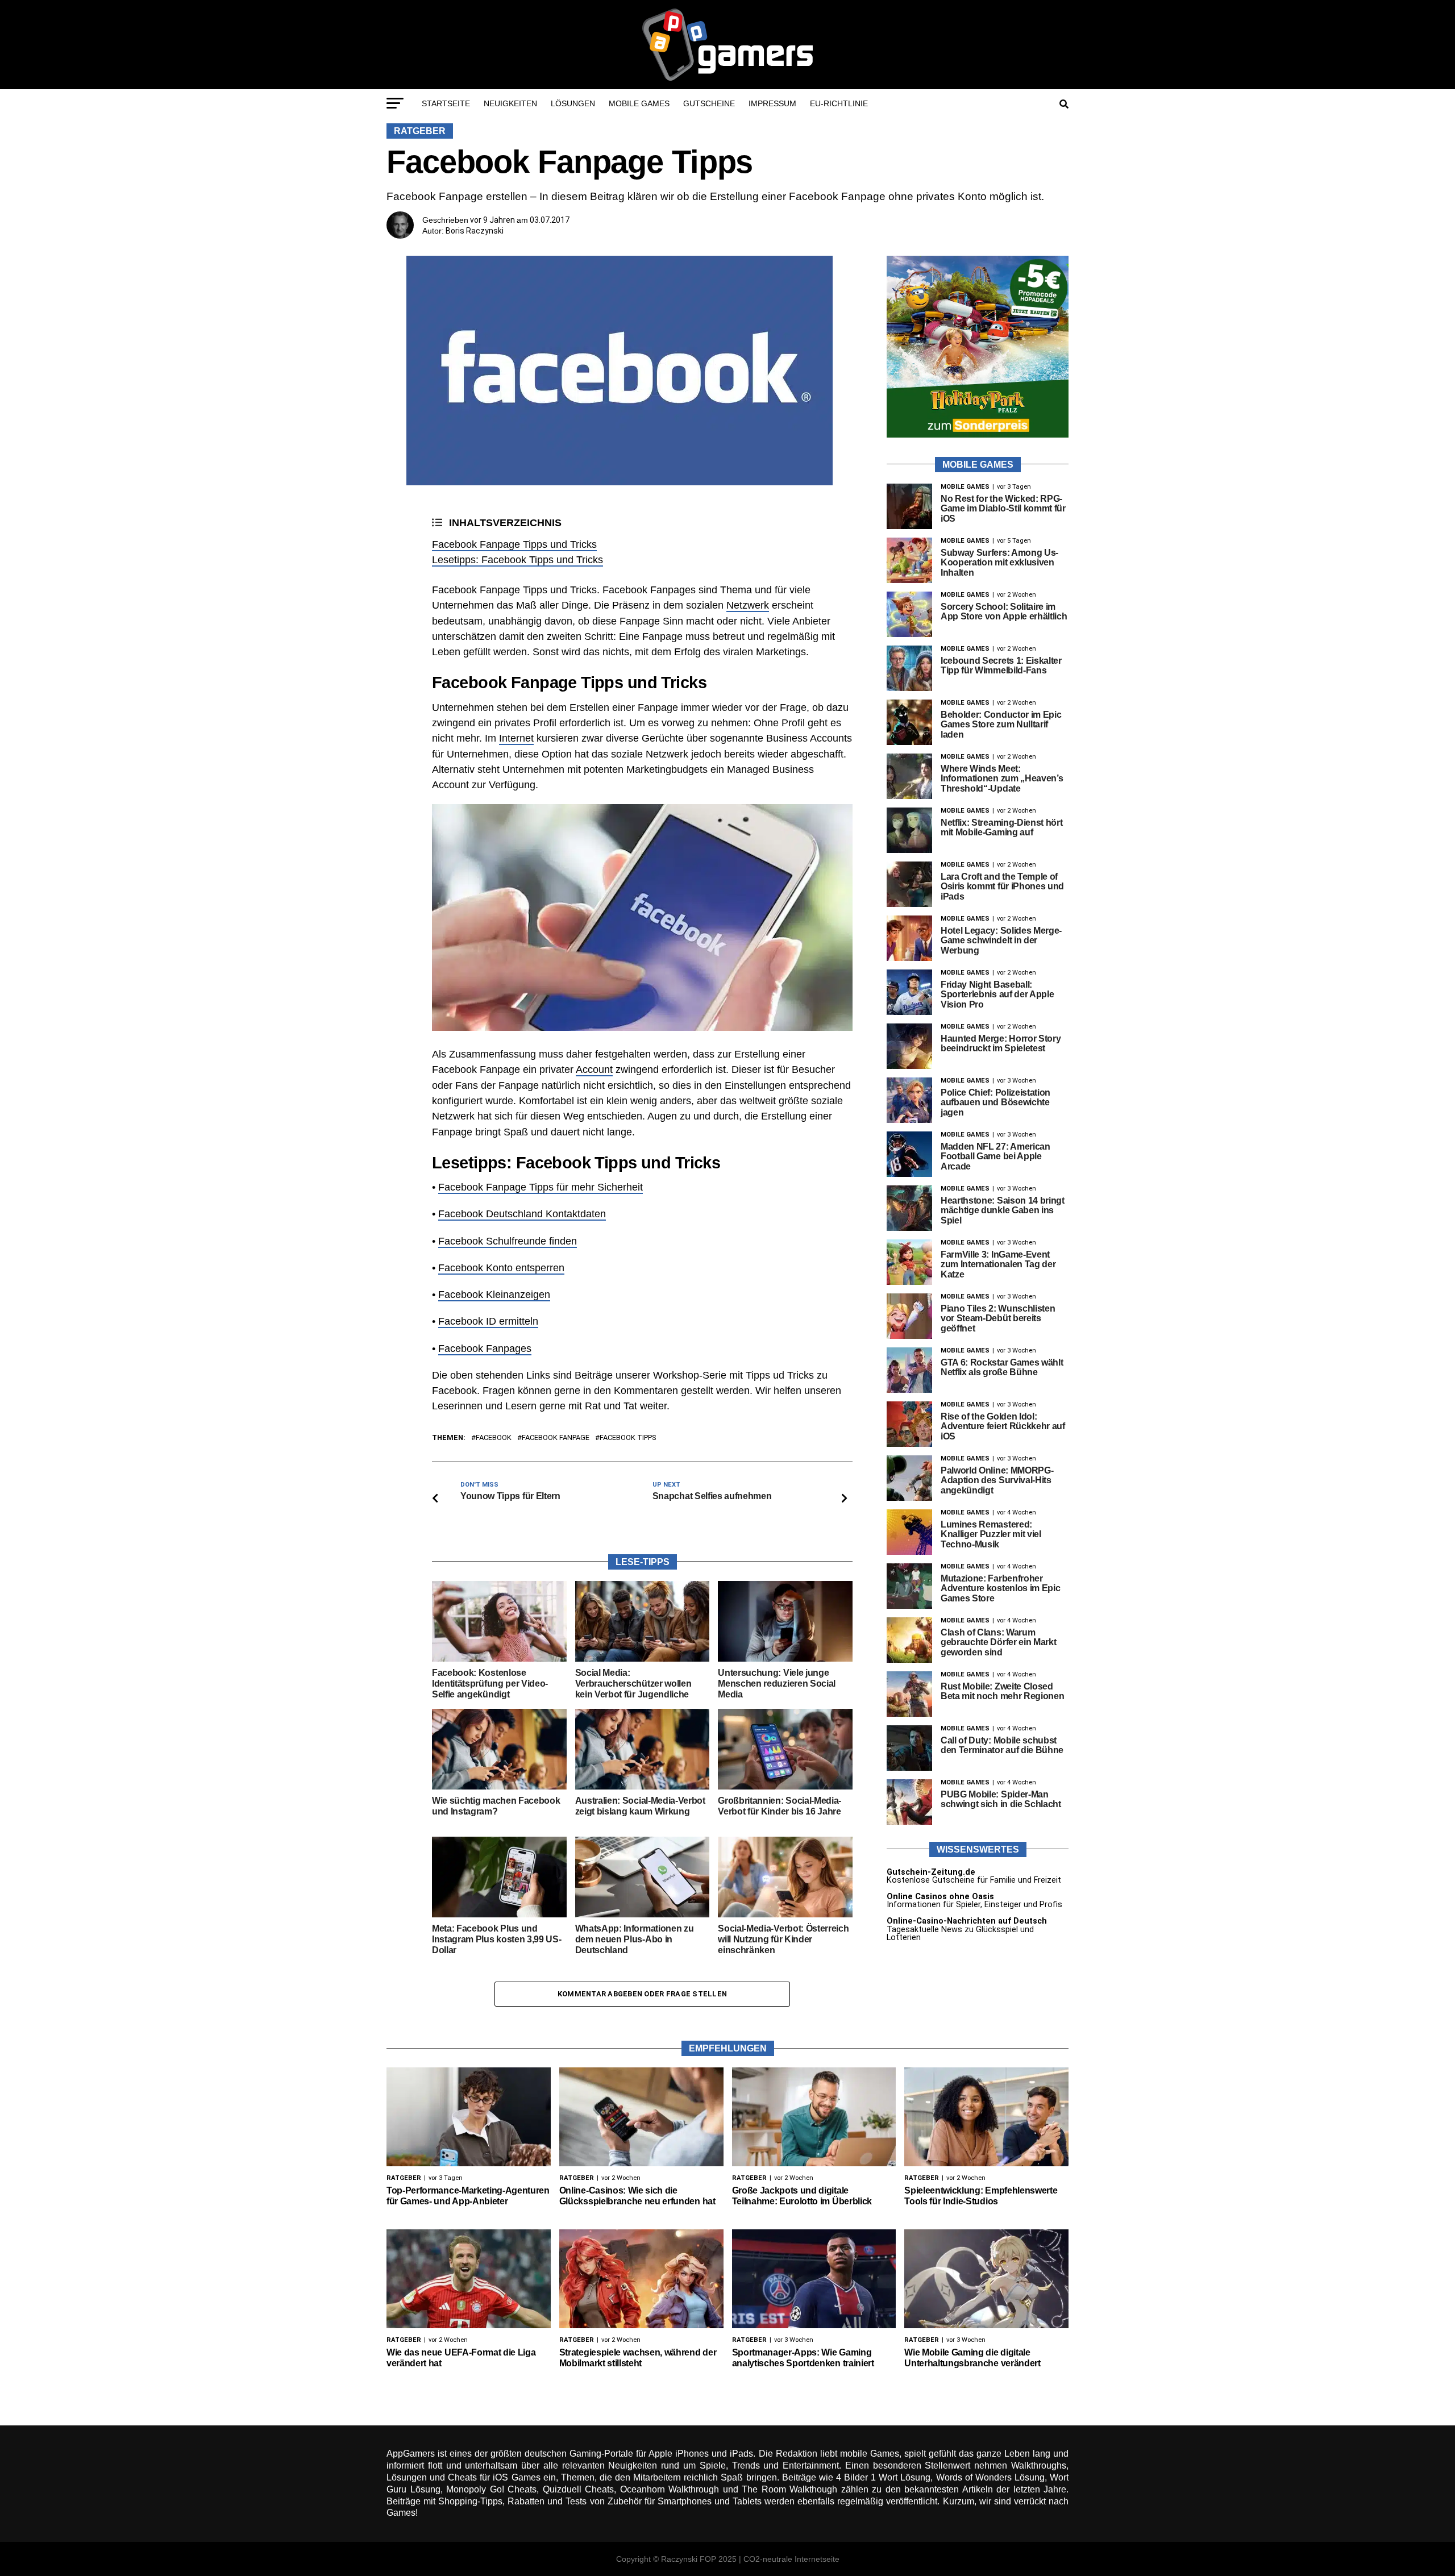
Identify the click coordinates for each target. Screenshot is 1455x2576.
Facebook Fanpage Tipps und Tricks (514, 544)
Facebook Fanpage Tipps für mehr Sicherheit (541, 1187)
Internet (516, 738)
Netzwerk (748, 605)
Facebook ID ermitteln (488, 1321)
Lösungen (573, 103)
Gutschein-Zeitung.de (931, 1872)
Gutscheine (709, 103)
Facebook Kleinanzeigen (494, 1295)
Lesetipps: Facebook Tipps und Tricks (517, 560)
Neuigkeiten (510, 103)
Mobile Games (639, 103)
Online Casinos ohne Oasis (940, 1897)
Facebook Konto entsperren (501, 1268)
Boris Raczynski (475, 231)
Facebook (494, 1438)
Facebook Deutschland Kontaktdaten (522, 1214)
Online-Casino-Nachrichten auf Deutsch (967, 1921)
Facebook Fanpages (485, 1349)
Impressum (772, 103)
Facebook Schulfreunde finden (508, 1241)
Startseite (446, 103)
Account (594, 1069)
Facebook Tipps (628, 1438)
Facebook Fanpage (556, 1438)
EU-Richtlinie (839, 103)
